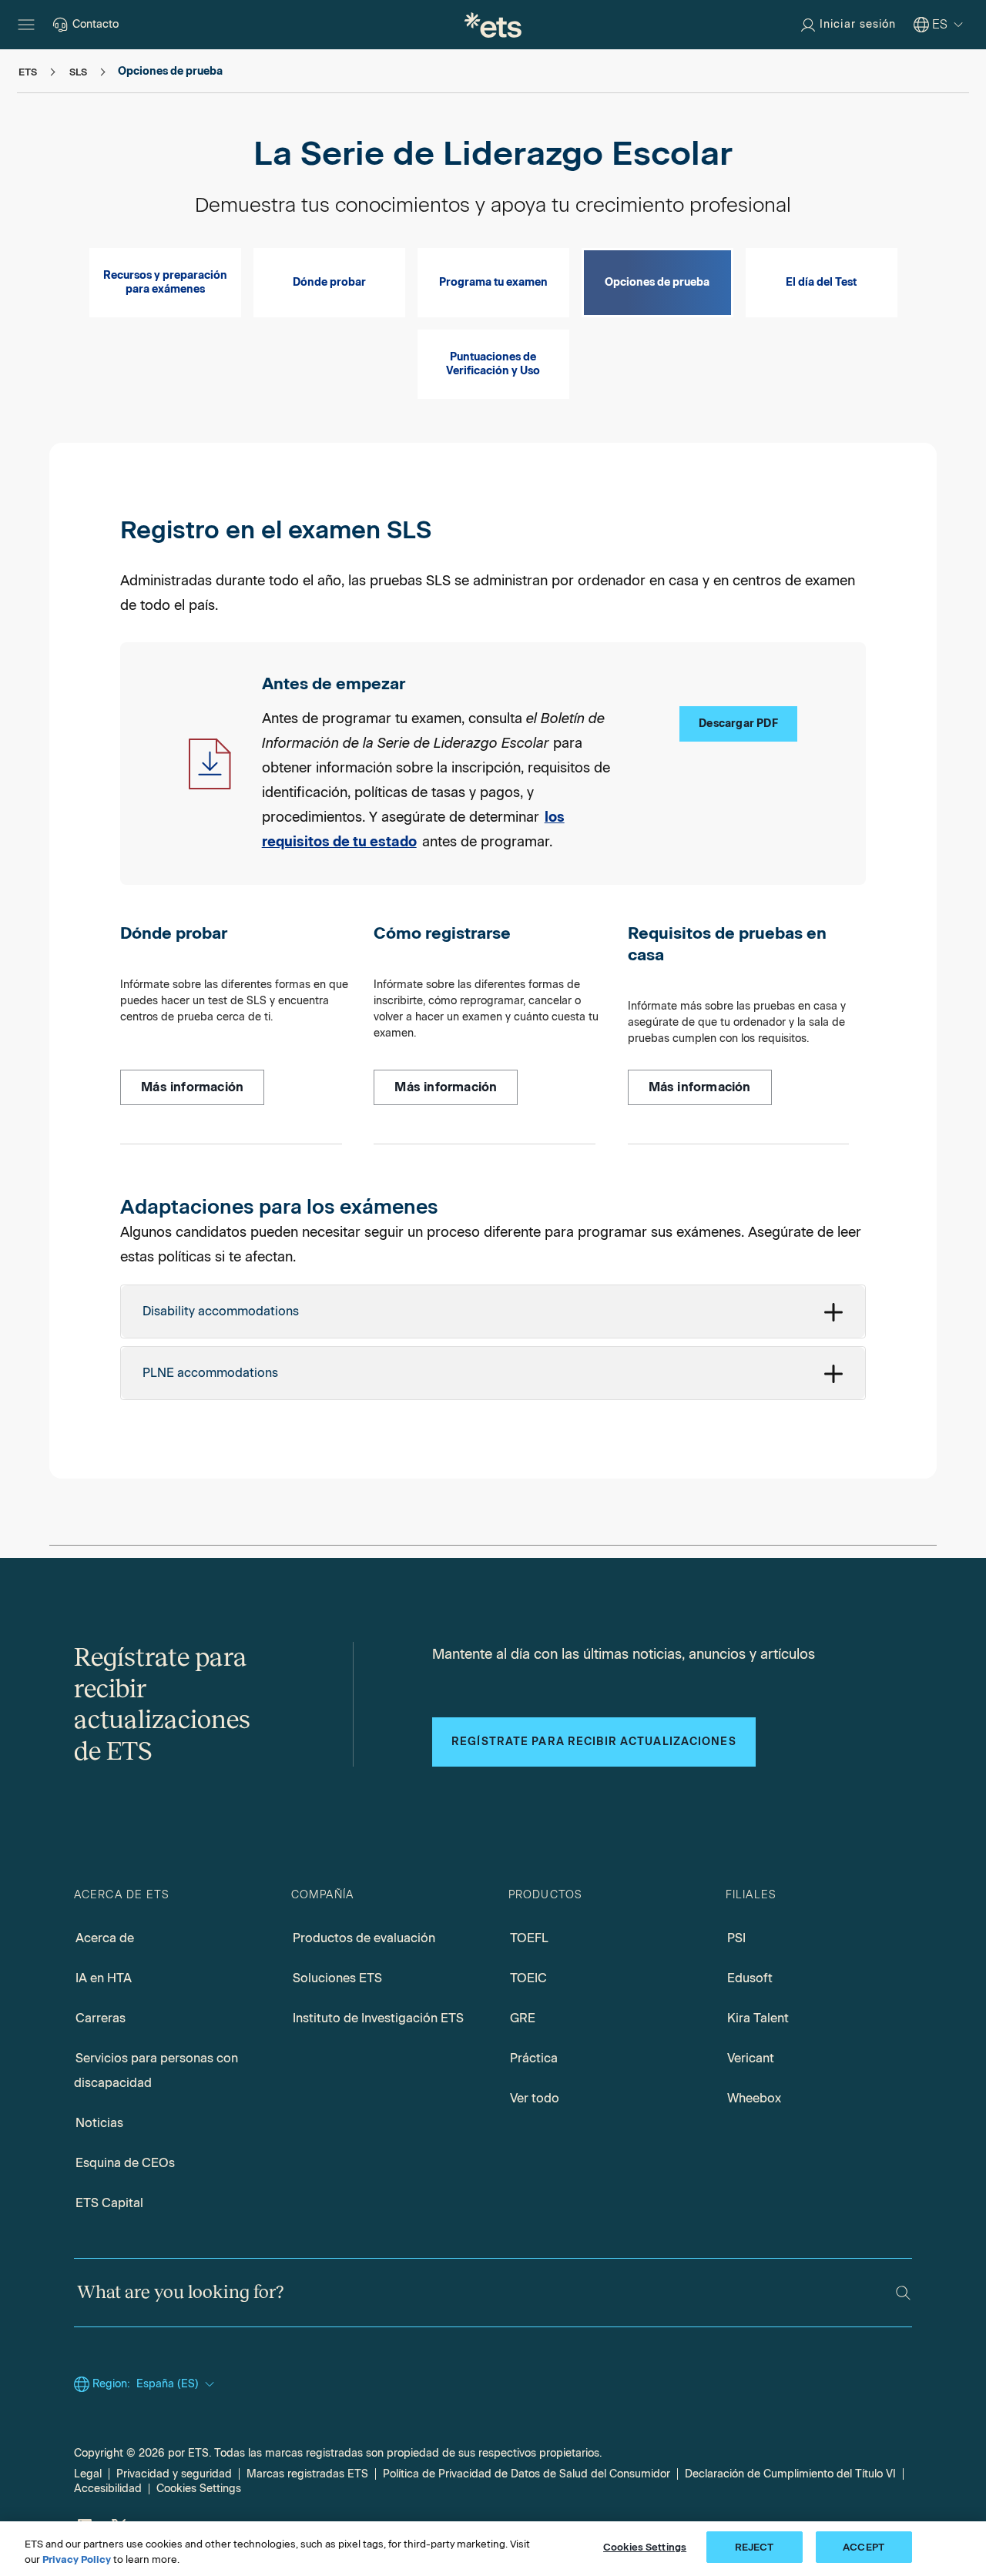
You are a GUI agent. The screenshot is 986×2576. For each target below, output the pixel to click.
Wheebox (754, 2098)
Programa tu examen (493, 282)
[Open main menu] (26, 25)
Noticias (99, 2123)
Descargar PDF (738, 724)
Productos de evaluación (364, 1938)
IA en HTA (104, 1978)
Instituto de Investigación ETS (378, 2018)
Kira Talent (758, 2018)
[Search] (903, 2293)
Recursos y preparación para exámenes (165, 282)
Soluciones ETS (337, 1978)
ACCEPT (864, 2547)
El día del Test (821, 282)
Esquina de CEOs (125, 2163)
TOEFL (529, 1938)
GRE (523, 2018)
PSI (736, 1938)
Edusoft (750, 1978)
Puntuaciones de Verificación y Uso (493, 364)
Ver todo (535, 2098)
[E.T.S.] (493, 25)
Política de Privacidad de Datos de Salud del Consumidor (527, 2474)
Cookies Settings (199, 2489)
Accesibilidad (108, 2489)
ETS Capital (109, 2203)
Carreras (101, 2018)
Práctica (534, 2058)
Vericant (751, 2058)
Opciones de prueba (657, 282)
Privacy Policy (77, 2559)
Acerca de (105, 1938)
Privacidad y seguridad (174, 2474)
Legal (88, 2474)
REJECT (755, 2547)
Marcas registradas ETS (307, 2474)
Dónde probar (329, 282)
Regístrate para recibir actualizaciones (594, 1742)
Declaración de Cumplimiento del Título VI (790, 2474)
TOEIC (528, 1978)
